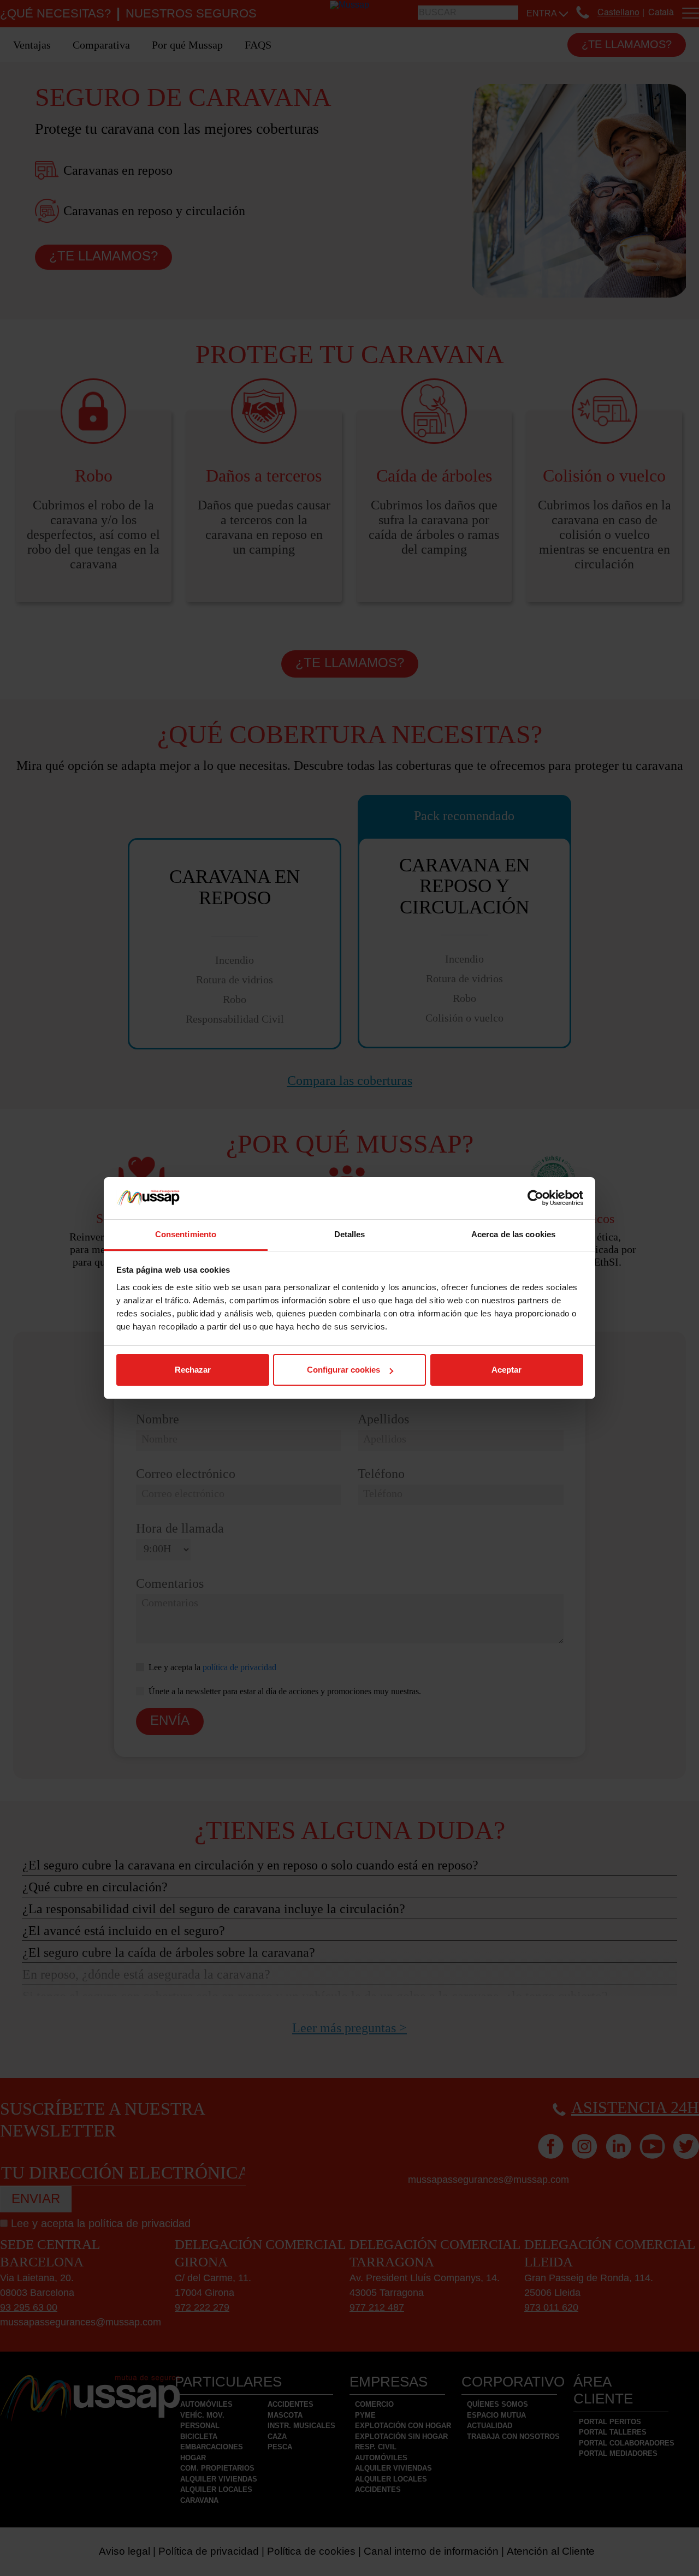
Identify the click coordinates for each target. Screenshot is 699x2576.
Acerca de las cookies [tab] (513, 1234)
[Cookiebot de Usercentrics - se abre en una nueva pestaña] (535, 1198)
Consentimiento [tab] (186, 1234)
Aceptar (507, 1370)
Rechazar (193, 1370)
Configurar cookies (343, 1370)
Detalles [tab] (350, 1234)
